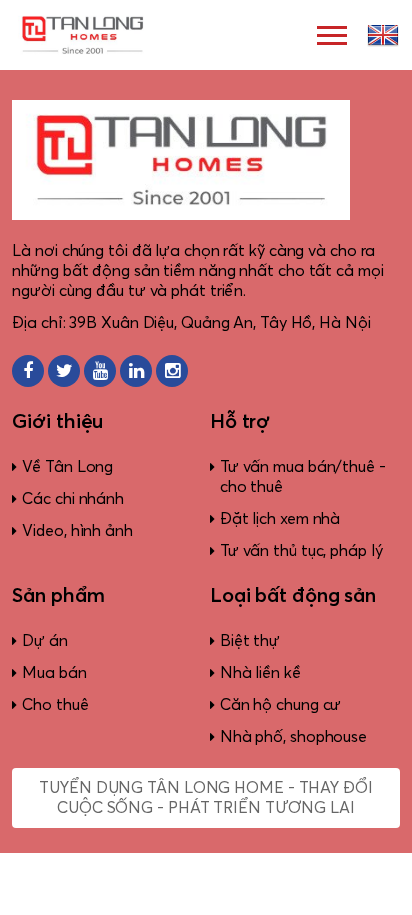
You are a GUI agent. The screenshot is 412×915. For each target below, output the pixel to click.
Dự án (45, 641)
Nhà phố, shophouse (293, 737)
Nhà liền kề (260, 673)
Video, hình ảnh (77, 531)
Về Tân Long (67, 467)
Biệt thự (250, 641)
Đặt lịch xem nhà (280, 519)
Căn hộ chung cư (281, 705)
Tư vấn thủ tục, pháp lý (301, 551)
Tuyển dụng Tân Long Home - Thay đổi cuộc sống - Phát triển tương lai (206, 798)
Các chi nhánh (73, 499)
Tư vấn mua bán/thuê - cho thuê (303, 477)
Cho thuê (55, 705)
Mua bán (54, 673)
